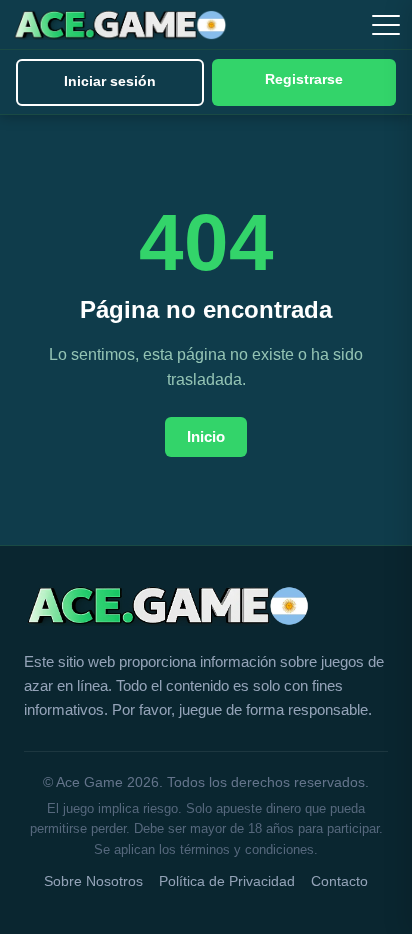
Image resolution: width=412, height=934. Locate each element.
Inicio (206, 436)
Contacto (339, 881)
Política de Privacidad (227, 881)
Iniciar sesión (110, 81)
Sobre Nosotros (93, 881)
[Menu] (386, 25)
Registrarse (304, 79)
